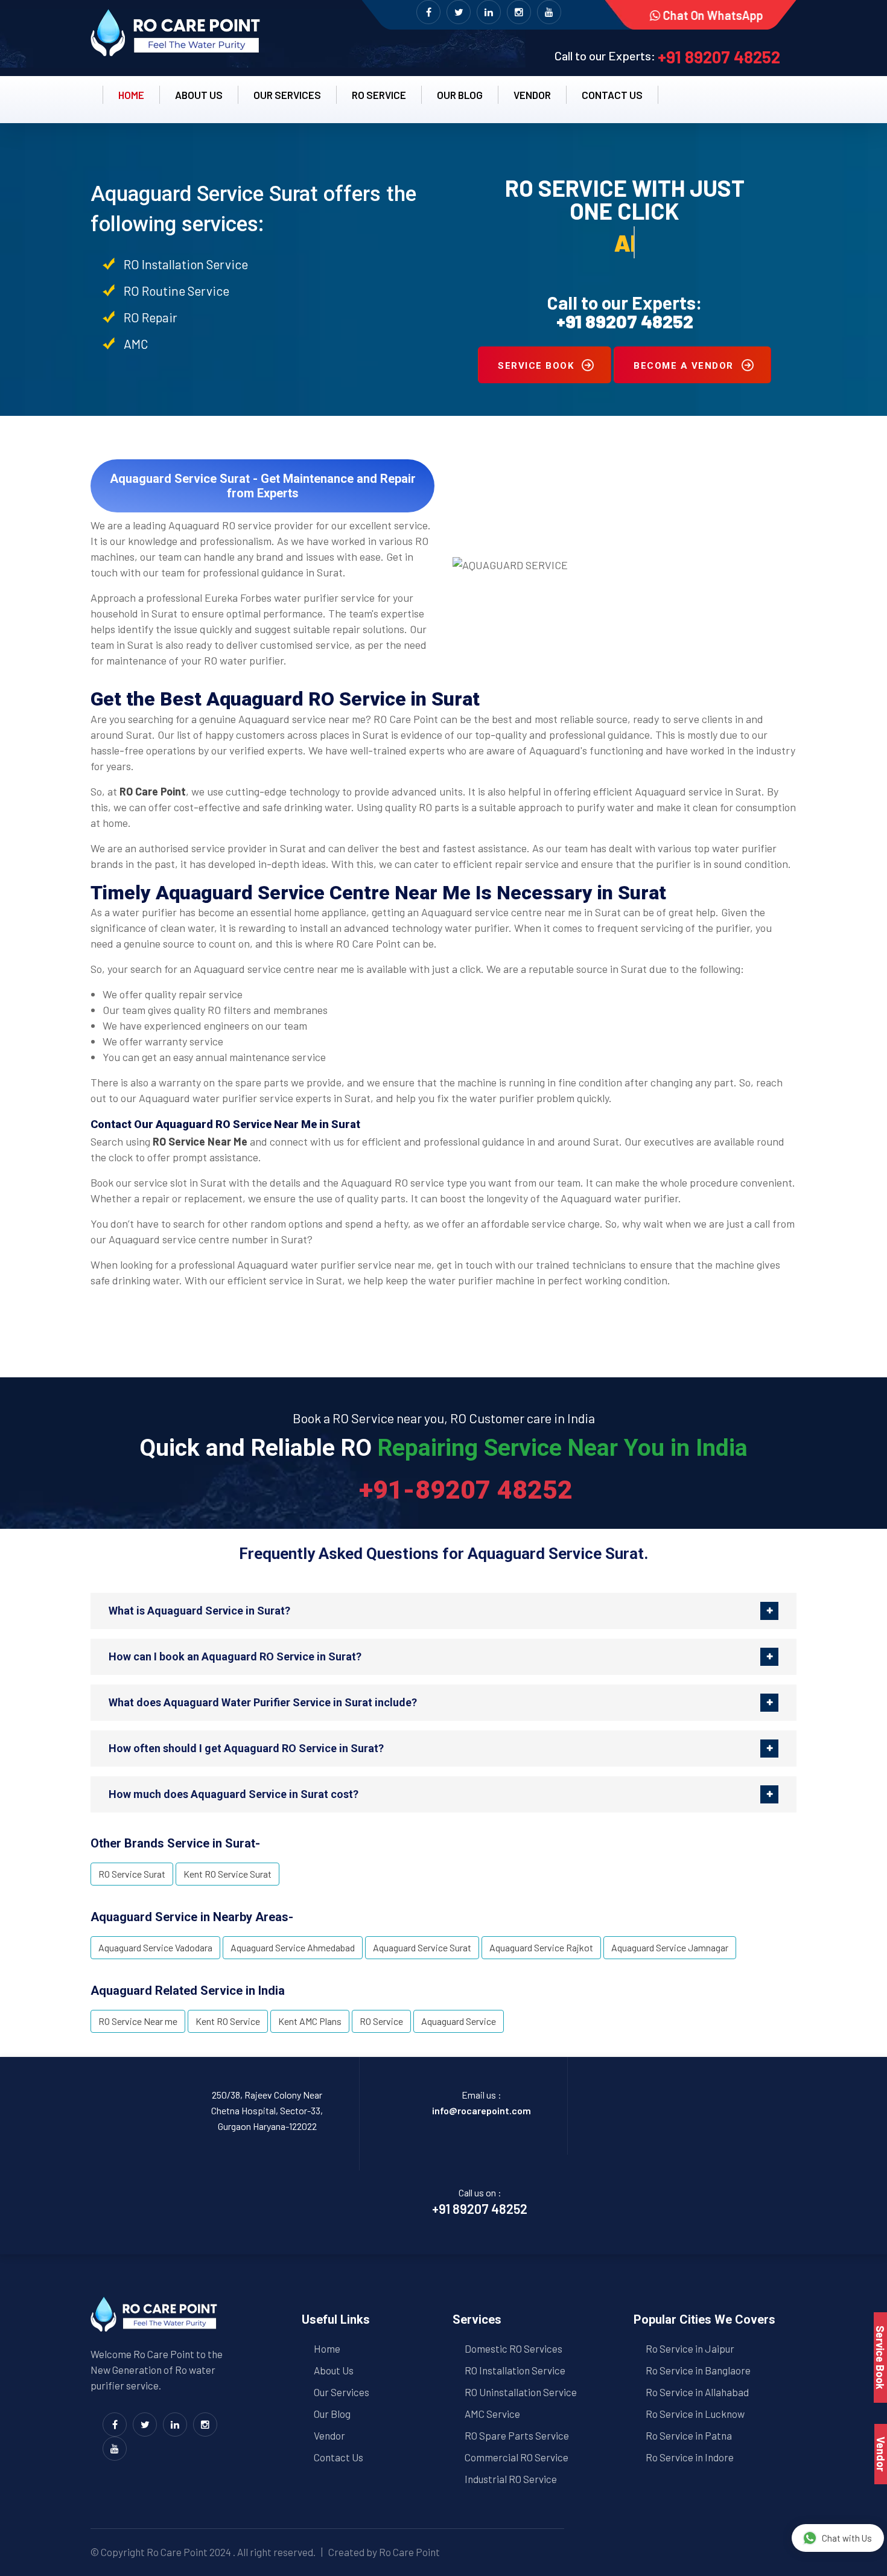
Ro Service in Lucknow (695, 2414)
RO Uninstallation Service (521, 2392)
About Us (334, 2370)
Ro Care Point (177, 2552)
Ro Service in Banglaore (698, 2370)
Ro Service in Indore (690, 2457)
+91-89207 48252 (466, 1490)
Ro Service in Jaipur (690, 2348)
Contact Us (339, 2457)
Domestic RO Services (513, 2348)
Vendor (532, 95)
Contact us (612, 95)
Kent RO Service (228, 2021)
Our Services (287, 95)
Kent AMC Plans (310, 2021)
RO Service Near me (138, 2021)
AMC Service (492, 2414)
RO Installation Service (515, 2370)
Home (131, 95)
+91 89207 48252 (719, 57)
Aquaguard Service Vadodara (155, 1947)
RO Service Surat (132, 1874)
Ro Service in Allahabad (697, 2392)
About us (199, 95)
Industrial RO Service (511, 2479)
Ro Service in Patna (689, 2435)
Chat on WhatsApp (713, 15)
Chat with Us (847, 2538)
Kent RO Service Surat (227, 1874)
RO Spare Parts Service (517, 2435)
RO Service (379, 95)
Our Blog (460, 95)
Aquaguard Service (459, 2021)
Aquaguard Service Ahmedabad (293, 1947)
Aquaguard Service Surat (422, 1947)
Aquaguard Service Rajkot (541, 1947)
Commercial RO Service (517, 2457)
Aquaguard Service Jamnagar (670, 1947)
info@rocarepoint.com (482, 2110)
